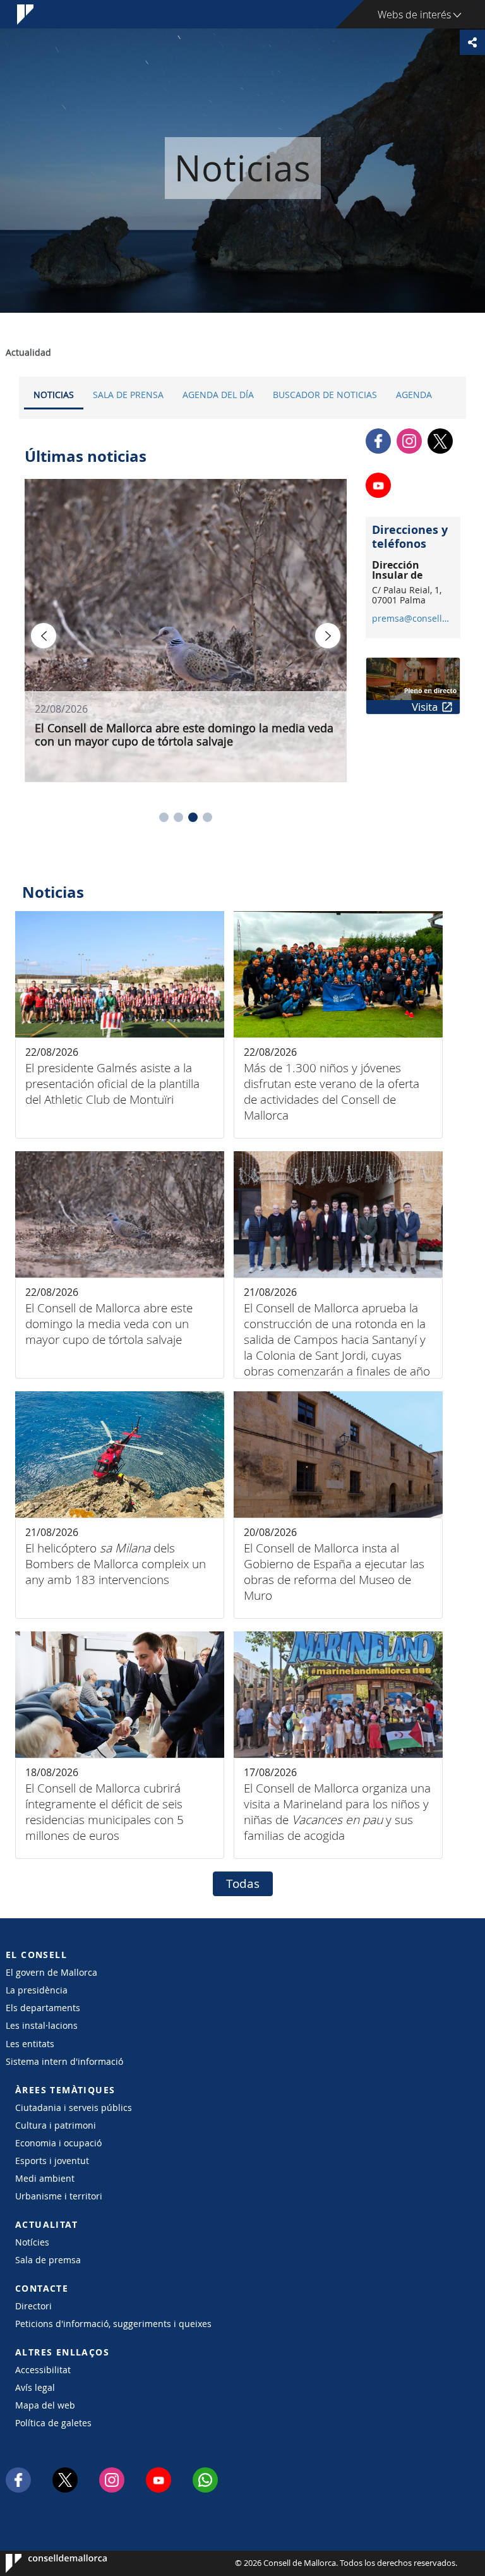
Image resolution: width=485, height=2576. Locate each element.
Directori (33, 2306)
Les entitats (30, 2044)
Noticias (54, 395)
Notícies (32, 2242)
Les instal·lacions (42, 2025)
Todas (243, 1884)
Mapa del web (45, 2405)
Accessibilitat (43, 2370)
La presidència (37, 1990)
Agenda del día (218, 395)
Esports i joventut (52, 2161)
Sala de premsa (48, 2260)
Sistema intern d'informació (64, 2061)
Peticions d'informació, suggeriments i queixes (113, 2324)
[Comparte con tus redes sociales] (472, 42)
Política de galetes (53, 2423)
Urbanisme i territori (59, 2196)
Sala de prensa (128, 395)
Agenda (414, 395)
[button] (164, 817)
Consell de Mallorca (44, 2563)
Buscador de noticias (325, 395)
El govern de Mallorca (51, 1972)
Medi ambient (45, 2178)
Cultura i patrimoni (56, 2125)
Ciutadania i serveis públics (74, 2107)
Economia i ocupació (58, 2143)
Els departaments (43, 2008)
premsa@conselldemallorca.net (413, 619)
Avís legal (35, 2387)
